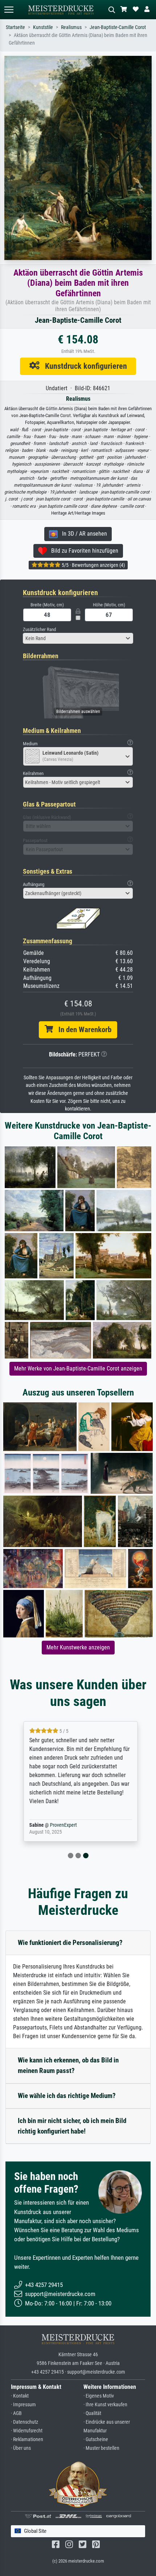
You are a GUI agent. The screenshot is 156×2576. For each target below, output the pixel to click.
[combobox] (78, 638)
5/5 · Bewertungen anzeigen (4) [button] (93, 565)
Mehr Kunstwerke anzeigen (78, 1647)
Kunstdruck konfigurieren (83, 366)
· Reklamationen (27, 2439)
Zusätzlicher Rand (39, 629)
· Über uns (21, 2448)
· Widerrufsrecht (27, 2431)
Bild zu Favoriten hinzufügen (83, 551)
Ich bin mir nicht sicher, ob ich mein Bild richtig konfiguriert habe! (72, 2126)
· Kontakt (20, 2396)
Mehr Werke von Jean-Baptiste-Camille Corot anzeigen (78, 1369)
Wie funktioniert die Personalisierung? (70, 1943)
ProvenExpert (61, 1825)
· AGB (16, 2413)
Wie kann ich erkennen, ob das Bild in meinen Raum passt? (68, 2065)
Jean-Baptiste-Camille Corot (118, 27)
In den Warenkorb (82, 1030)
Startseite (15, 27)
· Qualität (92, 2413)
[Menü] (9, 10)
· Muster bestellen (101, 2448)
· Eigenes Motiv (99, 2396)
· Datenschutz (24, 2422)
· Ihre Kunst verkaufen (105, 2405)
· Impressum (23, 2405)
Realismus (71, 27)
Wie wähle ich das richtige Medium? (67, 2096)
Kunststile (43, 27)
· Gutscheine (96, 2439)
